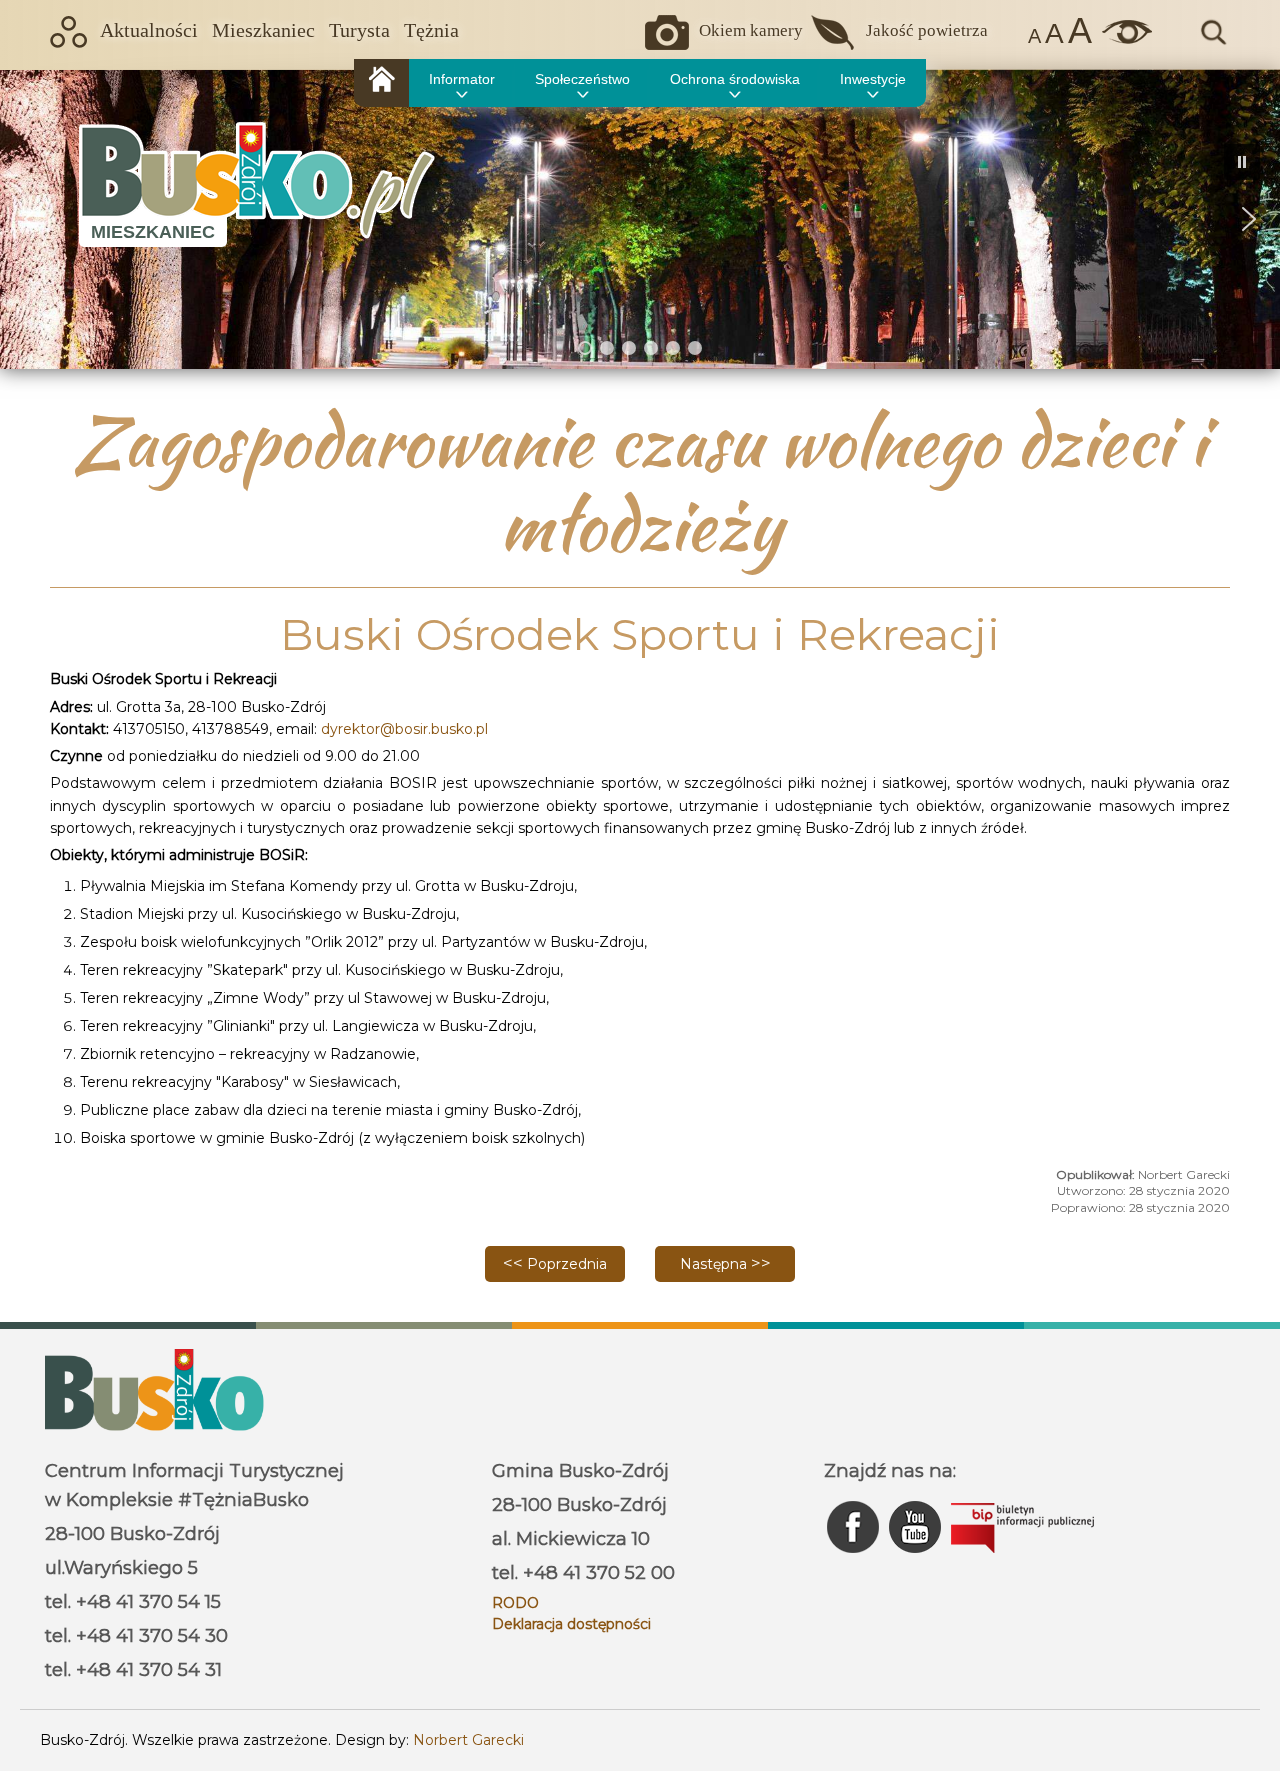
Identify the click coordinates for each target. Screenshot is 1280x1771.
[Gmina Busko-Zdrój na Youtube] (917, 1558)
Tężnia (431, 30)
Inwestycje (873, 79)
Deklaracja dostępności (571, 1624)
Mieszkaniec (263, 30)
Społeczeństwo (582, 79)
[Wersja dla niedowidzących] (1122, 39)
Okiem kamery (751, 30)
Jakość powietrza (927, 30)
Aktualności (149, 30)
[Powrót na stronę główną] (381, 83)
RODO (515, 1603)
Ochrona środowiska (735, 79)
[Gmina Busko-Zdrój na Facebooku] (855, 1558)
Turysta (359, 30)
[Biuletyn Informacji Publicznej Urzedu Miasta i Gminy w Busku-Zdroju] (1022, 1558)
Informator (462, 79)
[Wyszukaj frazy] (1212, 42)
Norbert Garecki (468, 1740)
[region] (640, 219)
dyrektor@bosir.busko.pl (404, 729)
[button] (31, 219)
